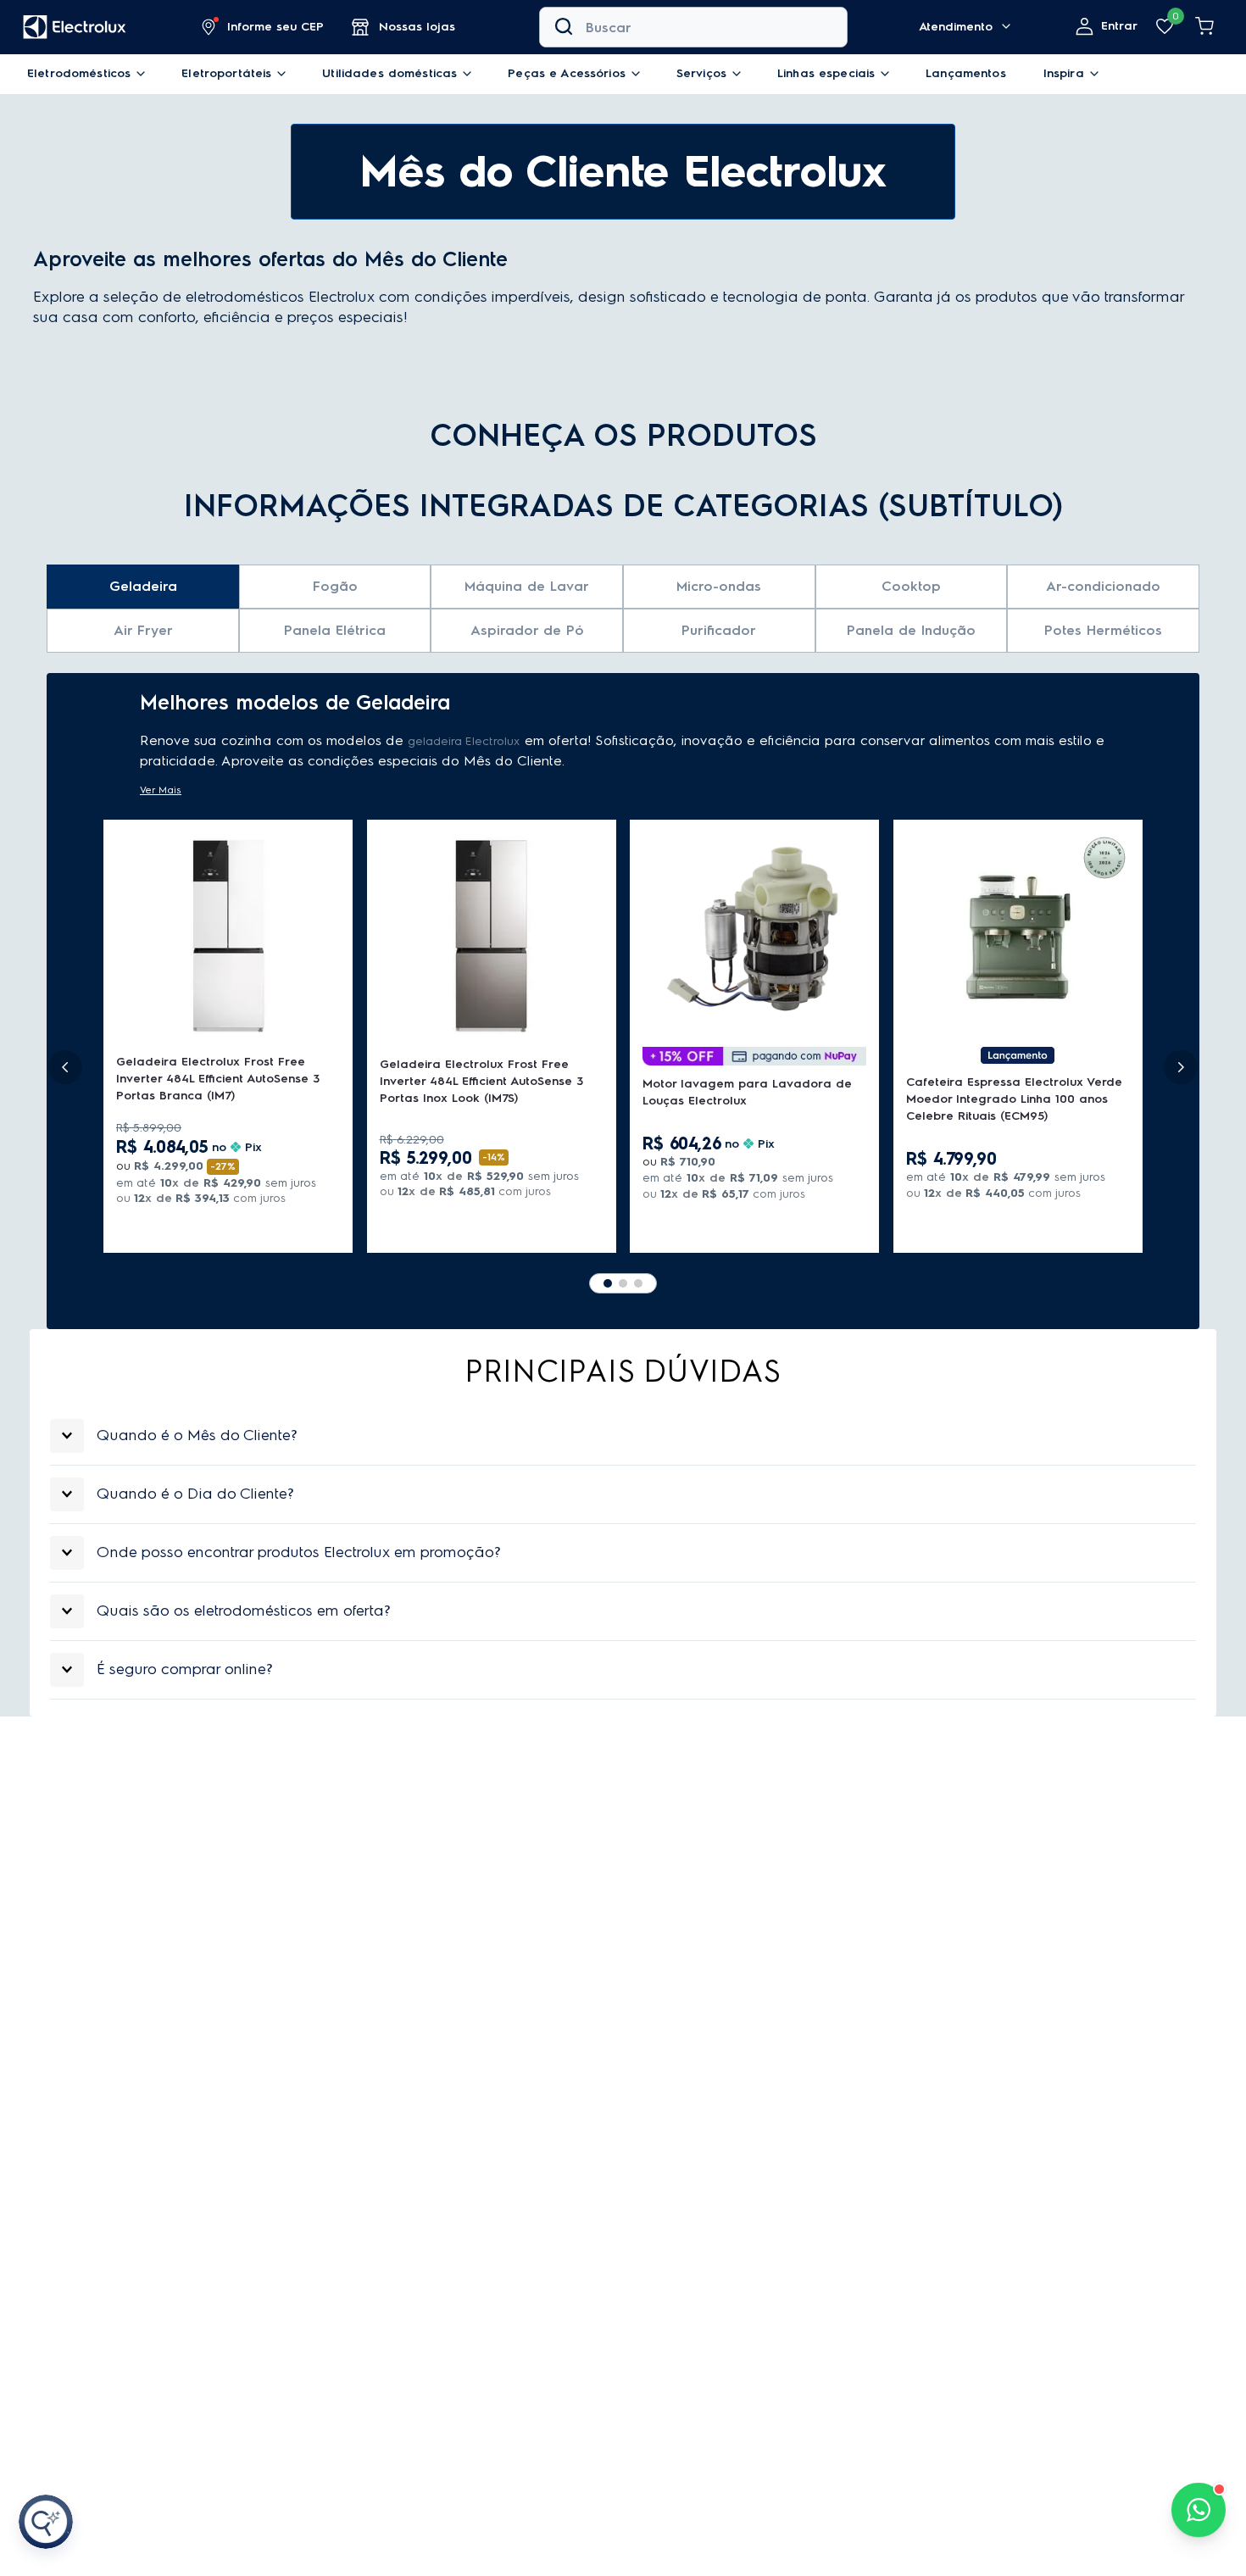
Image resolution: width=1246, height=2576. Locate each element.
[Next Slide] (1181, 1067)
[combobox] (693, 27)
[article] (623, 1436)
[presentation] (623, 1436)
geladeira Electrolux (464, 741)
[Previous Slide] (65, 1067)
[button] (263, 27)
